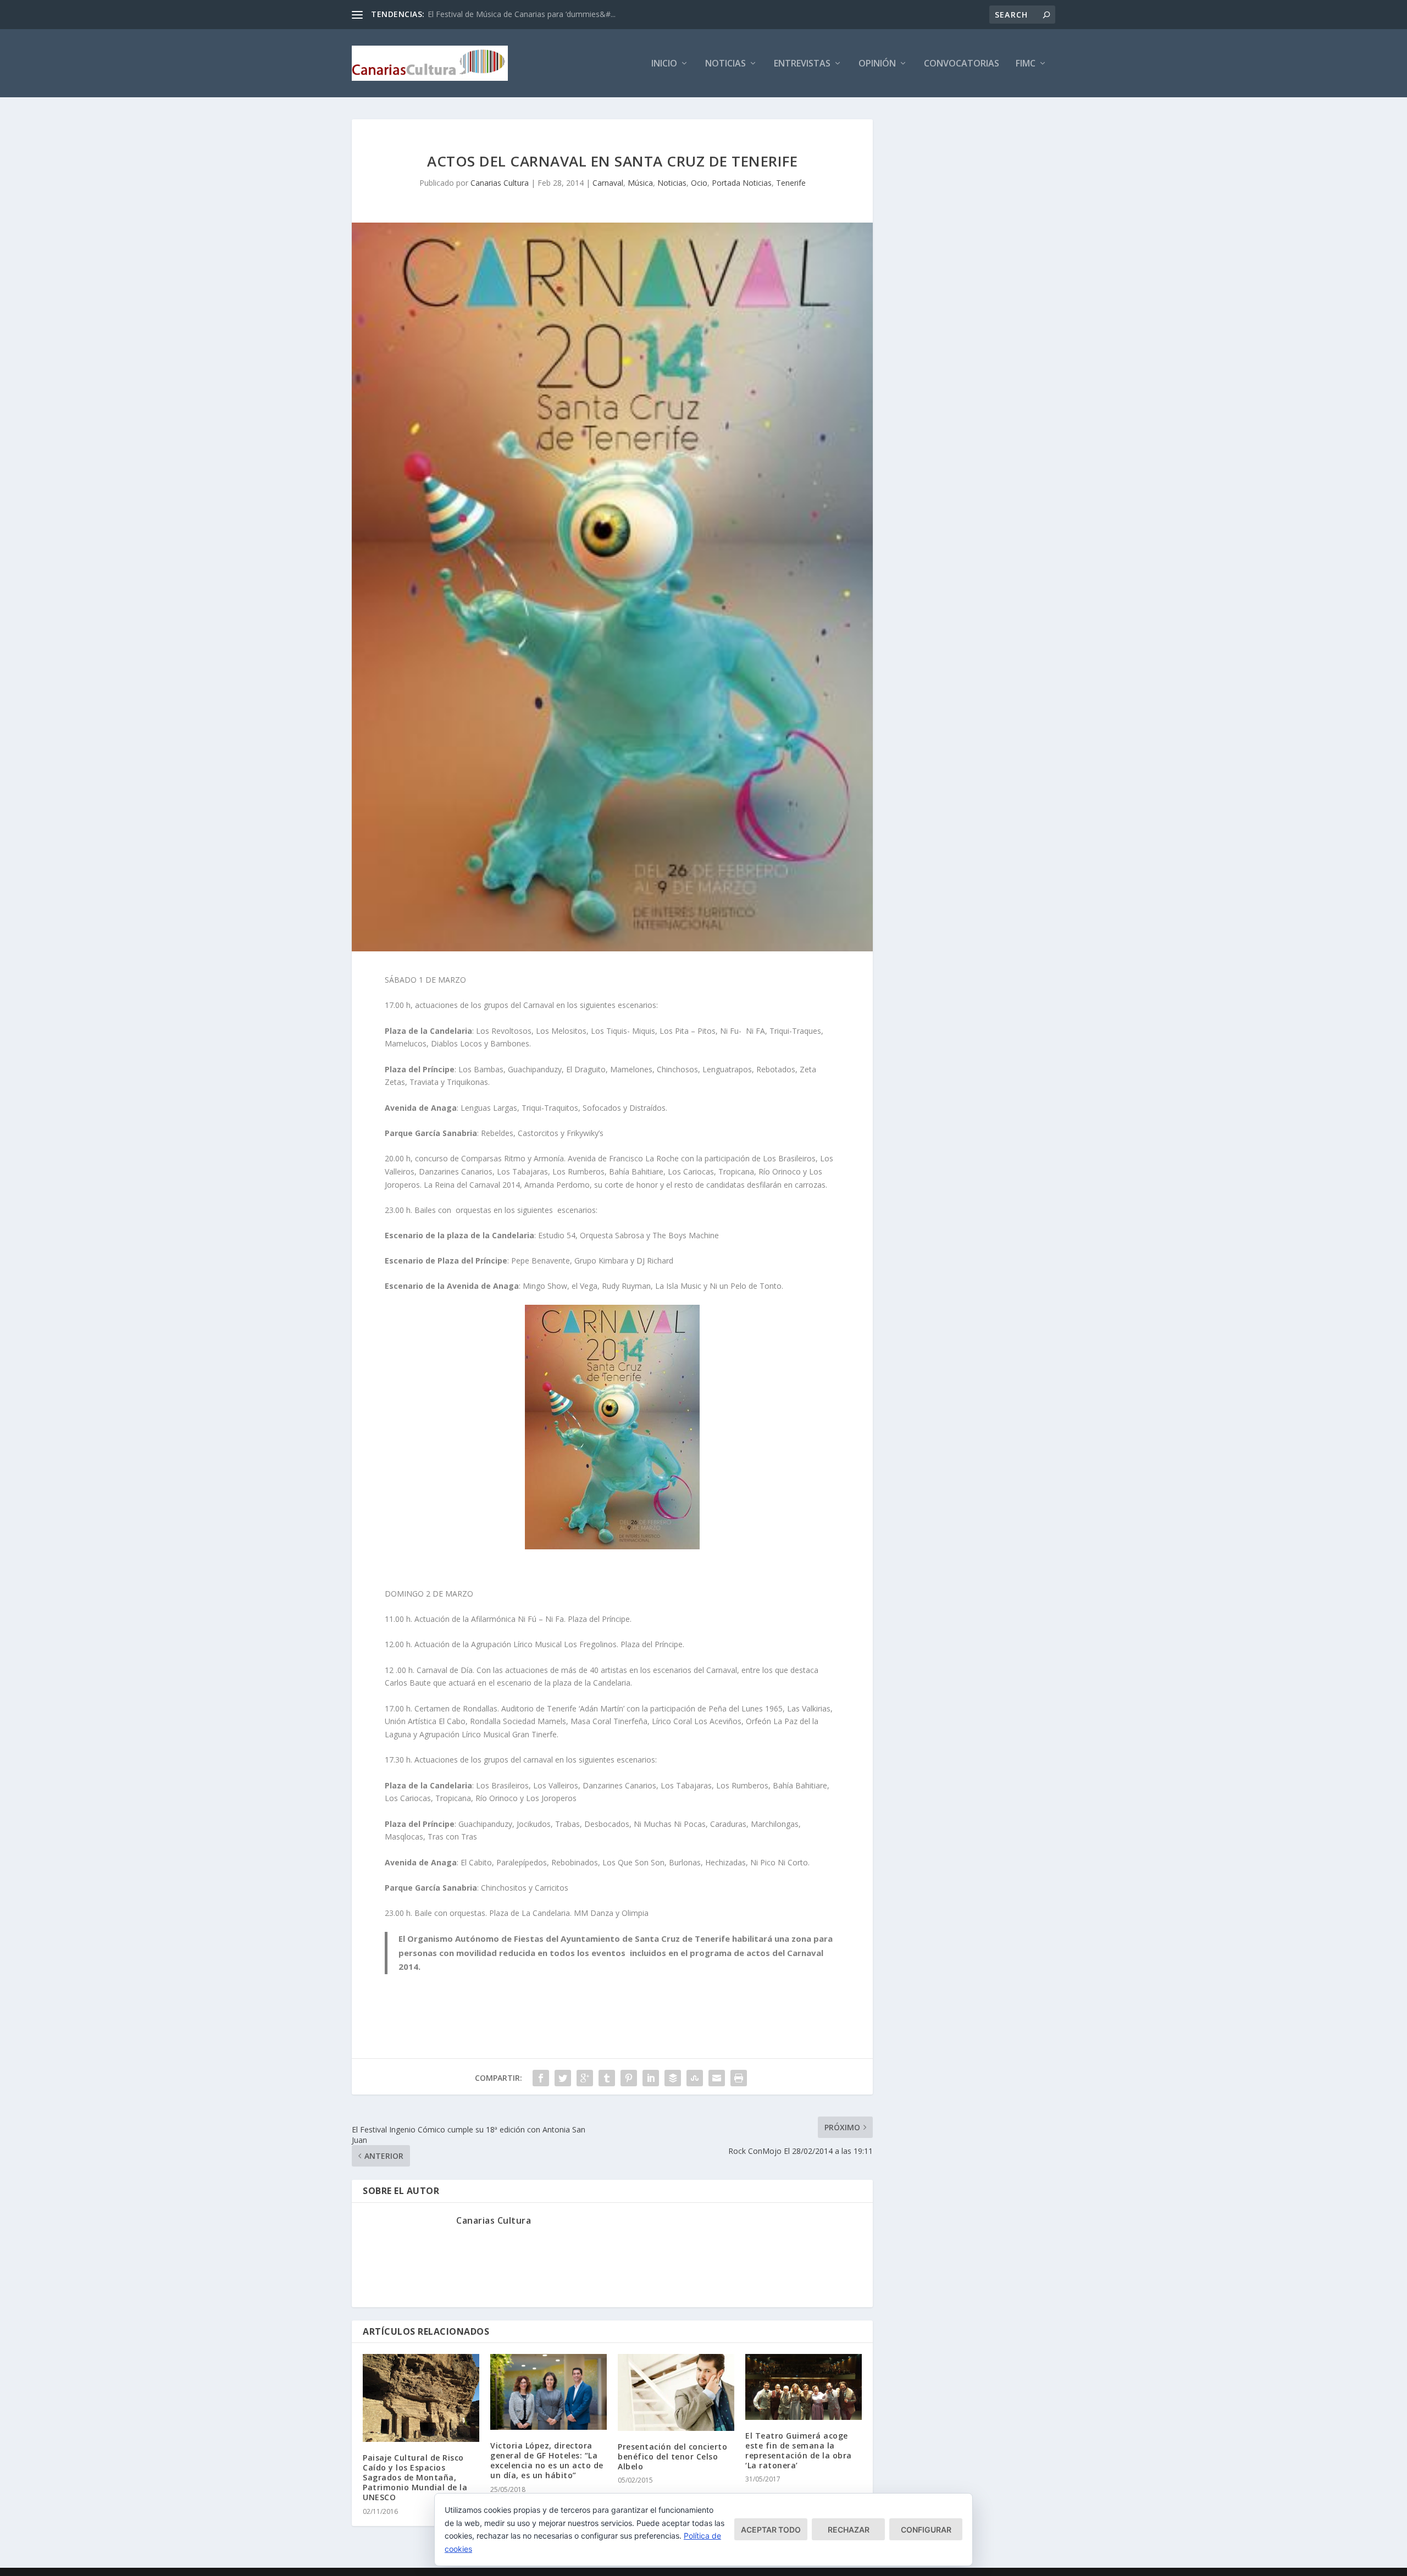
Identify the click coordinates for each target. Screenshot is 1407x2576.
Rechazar (849, 2530)
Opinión (877, 64)
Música (640, 183)
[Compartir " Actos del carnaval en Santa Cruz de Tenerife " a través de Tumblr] (607, 2078)
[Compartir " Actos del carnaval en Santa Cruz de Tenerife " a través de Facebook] (541, 2078)
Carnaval (608, 183)
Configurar (926, 2530)
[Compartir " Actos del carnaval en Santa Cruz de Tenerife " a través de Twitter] (563, 2078)
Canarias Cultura (500, 183)
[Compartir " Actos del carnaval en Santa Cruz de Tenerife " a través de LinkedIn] (651, 2078)
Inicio (664, 64)
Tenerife (791, 183)
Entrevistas (802, 64)
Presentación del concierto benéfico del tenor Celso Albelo (672, 2456)
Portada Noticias (742, 183)
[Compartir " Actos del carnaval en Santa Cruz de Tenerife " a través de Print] (739, 2078)
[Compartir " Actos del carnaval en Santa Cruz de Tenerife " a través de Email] (717, 2078)
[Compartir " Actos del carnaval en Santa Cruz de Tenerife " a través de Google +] (585, 2078)
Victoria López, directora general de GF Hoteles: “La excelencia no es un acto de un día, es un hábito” (547, 2461)
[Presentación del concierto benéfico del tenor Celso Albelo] (676, 2392)
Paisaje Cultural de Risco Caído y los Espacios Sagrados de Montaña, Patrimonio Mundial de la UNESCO (415, 2478)
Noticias (725, 64)
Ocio (699, 183)
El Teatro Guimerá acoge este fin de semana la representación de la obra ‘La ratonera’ (799, 2451)
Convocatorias (962, 64)
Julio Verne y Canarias (466, 14)
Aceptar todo (771, 2530)
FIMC (1026, 64)
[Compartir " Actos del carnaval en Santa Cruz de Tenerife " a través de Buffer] (673, 2078)
